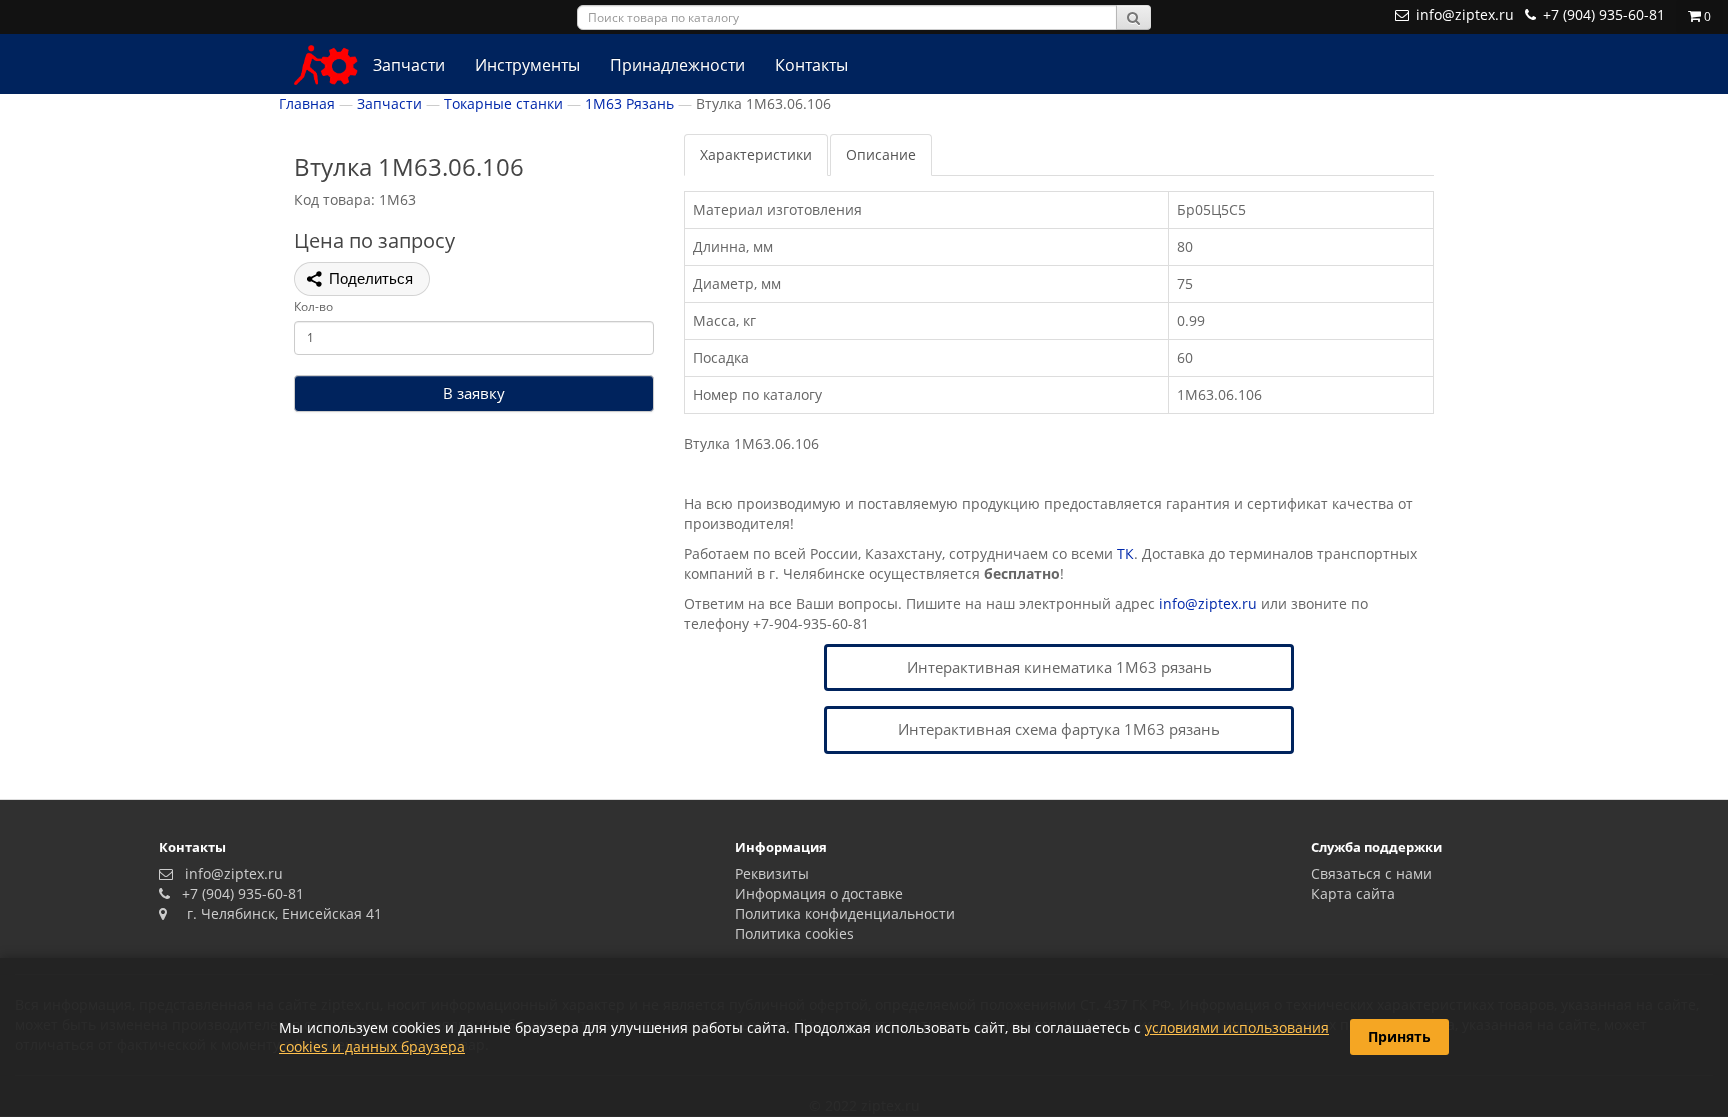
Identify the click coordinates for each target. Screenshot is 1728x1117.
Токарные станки (503, 103)
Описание (881, 154)
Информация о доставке (819, 893)
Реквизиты (772, 873)
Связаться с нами (1371, 873)
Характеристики (756, 154)
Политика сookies (794, 933)
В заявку (474, 393)
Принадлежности (677, 65)
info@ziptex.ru (1208, 603)
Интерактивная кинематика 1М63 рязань (1059, 667)
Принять (1399, 1036)
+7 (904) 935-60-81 (239, 893)
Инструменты (527, 65)
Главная (307, 103)
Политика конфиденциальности (845, 913)
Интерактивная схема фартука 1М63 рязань (1059, 729)
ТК (1125, 553)
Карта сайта (1353, 893)
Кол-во (313, 306)
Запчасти (409, 65)
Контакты (811, 65)
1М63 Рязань (629, 103)
